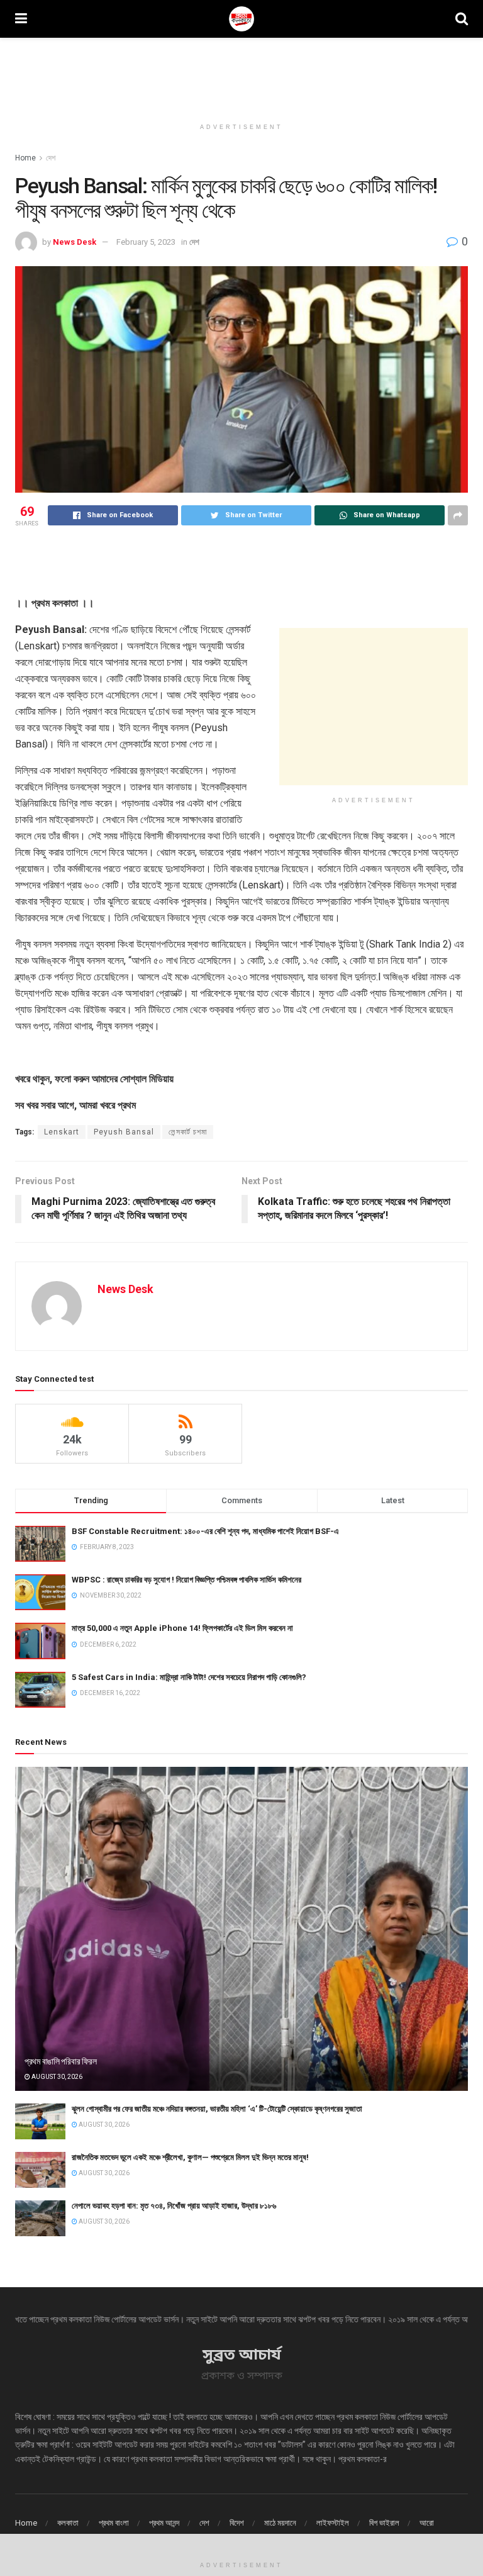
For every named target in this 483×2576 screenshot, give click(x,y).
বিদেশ (237, 2523)
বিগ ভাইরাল (384, 2523)
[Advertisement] (241, 76)
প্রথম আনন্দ (164, 2523)
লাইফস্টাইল (333, 2523)
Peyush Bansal (124, 1132)
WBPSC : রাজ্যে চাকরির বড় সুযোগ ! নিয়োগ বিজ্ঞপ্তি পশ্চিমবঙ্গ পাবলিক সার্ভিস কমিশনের (186, 1580)
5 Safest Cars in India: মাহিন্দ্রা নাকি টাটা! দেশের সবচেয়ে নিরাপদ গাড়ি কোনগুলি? (189, 1677)
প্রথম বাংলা (114, 2523)
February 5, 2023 (146, 242)
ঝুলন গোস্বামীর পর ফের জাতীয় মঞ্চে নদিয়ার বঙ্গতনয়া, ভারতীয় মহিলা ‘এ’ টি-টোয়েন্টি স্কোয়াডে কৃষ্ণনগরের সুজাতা (217, 2109)
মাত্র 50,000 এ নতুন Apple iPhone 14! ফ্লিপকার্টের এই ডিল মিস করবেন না (182, 1628)
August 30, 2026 (56, 2077)
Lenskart (62, 1132)
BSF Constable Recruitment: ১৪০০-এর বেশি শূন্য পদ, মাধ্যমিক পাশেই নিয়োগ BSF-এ (205, 1531)
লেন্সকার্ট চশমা (188, 1132)
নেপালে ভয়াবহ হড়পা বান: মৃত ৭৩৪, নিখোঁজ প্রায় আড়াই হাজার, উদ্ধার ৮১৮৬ (174, 2206)
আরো (427, 2523)
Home (25, 158)
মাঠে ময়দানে (280, 2523)
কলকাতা (68, 2523)
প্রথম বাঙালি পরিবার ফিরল (60, 2061)
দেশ (51, 158)
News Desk (75, 242)
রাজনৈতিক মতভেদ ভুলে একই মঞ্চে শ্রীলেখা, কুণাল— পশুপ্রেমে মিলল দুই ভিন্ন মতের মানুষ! (190, 2157)
